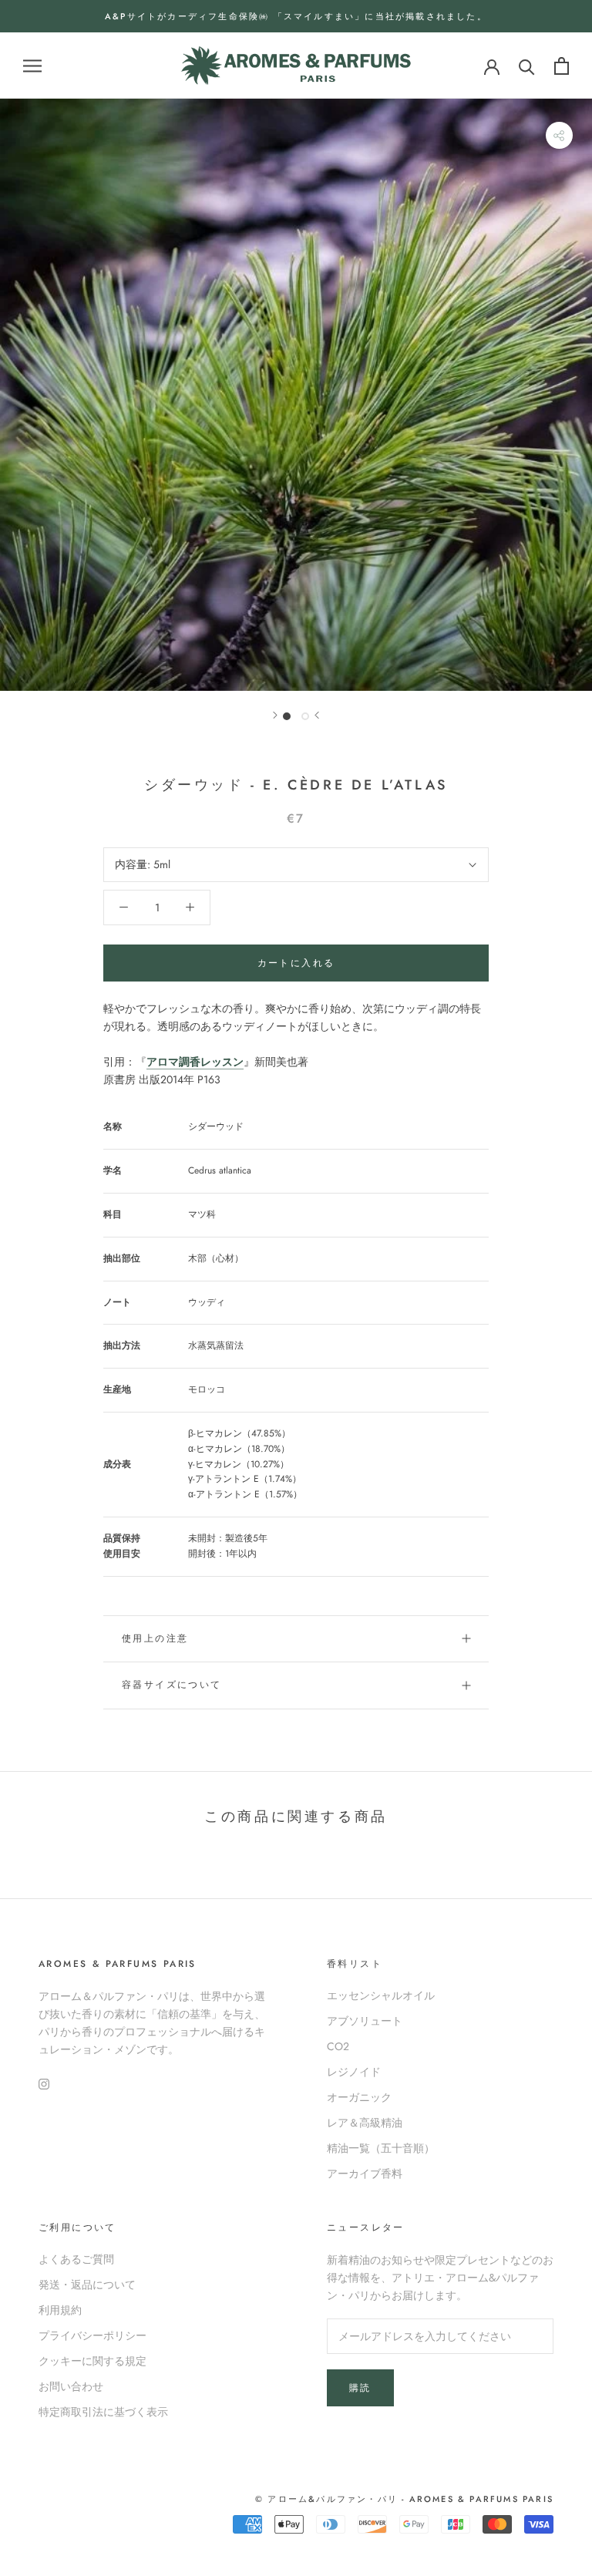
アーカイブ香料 (365, 2174)
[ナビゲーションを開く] (32, 66)
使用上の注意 (155, 1638)
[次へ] (275, 715)
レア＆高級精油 (365, 2123)
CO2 (338, 2046)
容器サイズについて (172, 1685)
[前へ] (317, 715)
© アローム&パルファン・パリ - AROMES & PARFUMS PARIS (404, 2499)
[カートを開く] (562, 66)
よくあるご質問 (76, 2259)
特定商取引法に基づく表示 (103, 2412)
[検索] (527, 66)
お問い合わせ (71, 2386)
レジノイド (354, 2072)
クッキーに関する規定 (92, 2361)
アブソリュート (365, 2021)
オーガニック (359, 2097)
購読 (360, 2388)
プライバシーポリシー (92, 2335)
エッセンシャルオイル (381, 1995)
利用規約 (60, 2310)
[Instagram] (44, 2083)
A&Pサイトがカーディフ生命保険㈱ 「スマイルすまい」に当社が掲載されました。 (296, 16)
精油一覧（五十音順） (381, 2148)
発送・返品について (87, 2285)
